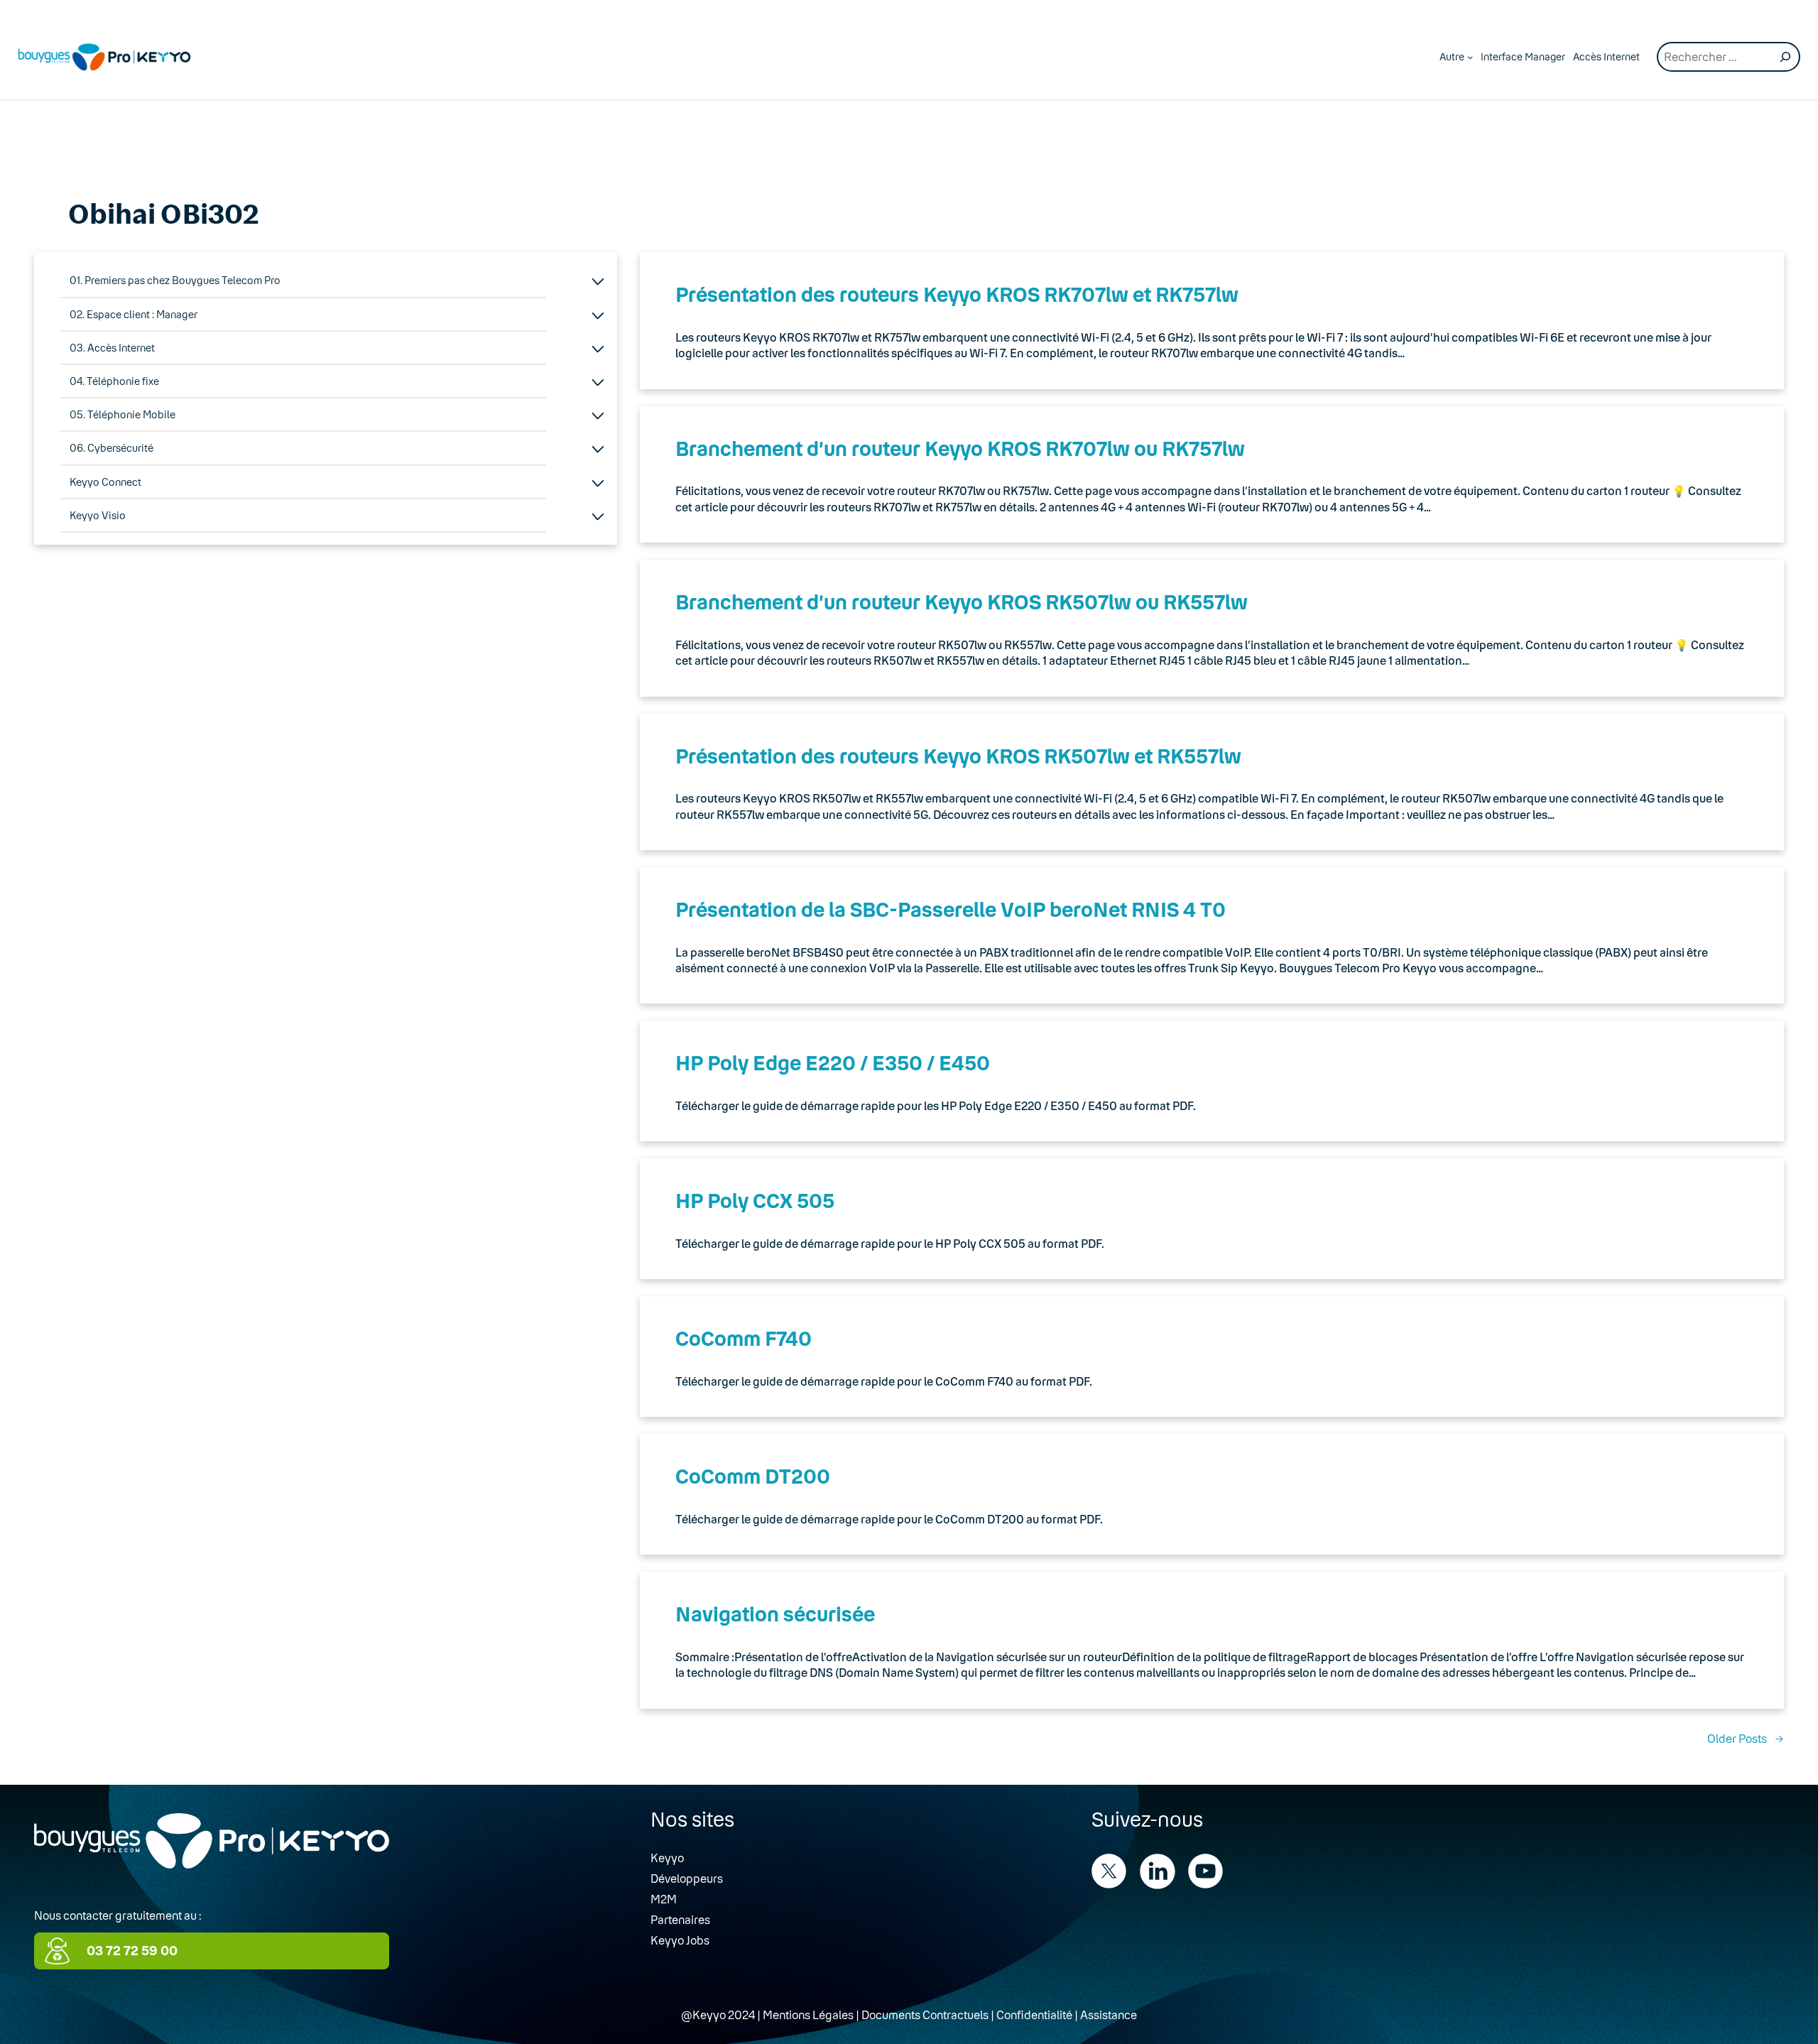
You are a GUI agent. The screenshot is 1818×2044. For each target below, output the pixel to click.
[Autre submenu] (1470, 57)
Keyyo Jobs (680, 1940)
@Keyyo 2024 (718, 2015)
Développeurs (687, 1878)
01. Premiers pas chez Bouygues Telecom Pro (175, 280)
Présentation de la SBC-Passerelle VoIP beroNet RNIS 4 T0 (951, 909)
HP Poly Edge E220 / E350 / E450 (833, 1062)
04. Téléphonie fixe (114, 381)
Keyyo (667, 1858)
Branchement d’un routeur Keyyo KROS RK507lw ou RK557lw (962, 602)
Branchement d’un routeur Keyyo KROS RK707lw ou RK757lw (960, 448)
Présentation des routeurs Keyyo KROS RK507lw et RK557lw (958, 756)
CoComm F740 (744, 1338)
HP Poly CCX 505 (755, 1200)
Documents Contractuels (925, 2015)
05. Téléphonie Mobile (123, 414)
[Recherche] (1785, 57)
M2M (664, 1899)
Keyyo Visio (98, 515)
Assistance (1109, 2015)
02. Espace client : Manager (134, 314)
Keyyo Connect (105, 482)
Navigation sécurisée (775, 1614)
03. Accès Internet (112, 348)
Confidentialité (1034, 2015)
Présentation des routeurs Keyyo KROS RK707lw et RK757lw (957, 294)
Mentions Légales (808, 2015)
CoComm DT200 (753, 1476)
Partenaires (680, 1919)
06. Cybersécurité (111, 448)
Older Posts (1746, 1738)
